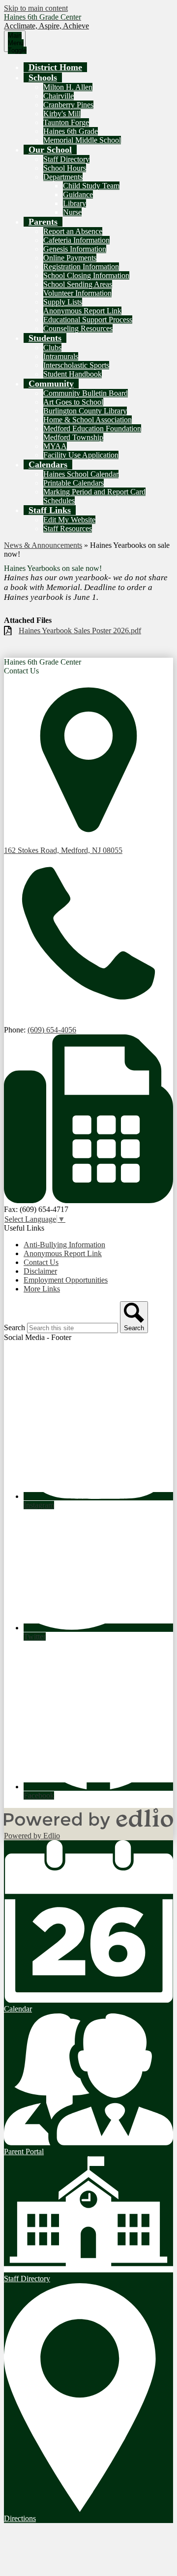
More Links (42, 1289)
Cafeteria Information (76, 240)
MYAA (55, 446)
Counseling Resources (78, 328)
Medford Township (73, 437)
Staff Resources (68, 528)
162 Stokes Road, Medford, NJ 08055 (63, 850)
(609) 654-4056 (52, 1030)
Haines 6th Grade (71, 131)
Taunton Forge (66, 122)
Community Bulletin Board (86, 393)
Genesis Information (75, 249)
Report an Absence (73, 231)
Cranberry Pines (68, 105)
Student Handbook (73, 374)
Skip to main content (36, 8)
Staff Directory (66, 159)
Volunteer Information (77, 293)
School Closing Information (86, 275)
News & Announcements (43, 545)
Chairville (59, 96)
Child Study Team (91, 186)
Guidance (78, 194)
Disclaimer (40, 1271)
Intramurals (61, 356)
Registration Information (81, 267)
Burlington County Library (85, 411)
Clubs (52, 348)
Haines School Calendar (81, 474)
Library (74, 203)
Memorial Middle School (82, 140)
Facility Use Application (81, 455)
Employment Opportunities (66, 1280)
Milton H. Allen (68, 87)
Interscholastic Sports (76, 365)
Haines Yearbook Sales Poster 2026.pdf (80, 631)
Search (15, 1327)
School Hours (65, 168)
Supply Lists (63, 302)
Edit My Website (69, 520)
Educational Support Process (88, 320)
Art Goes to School (73, 402)
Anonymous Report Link (82, 311)
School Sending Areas (78, 284)
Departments (63, 177)
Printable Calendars (74, 483)
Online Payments (70, 258)
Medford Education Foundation (92, 428)
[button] (43, 77)
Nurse (72, 212)
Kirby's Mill (62, 114)
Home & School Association (88, 420)
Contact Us (41, 1262)
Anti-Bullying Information (64, 1245)
